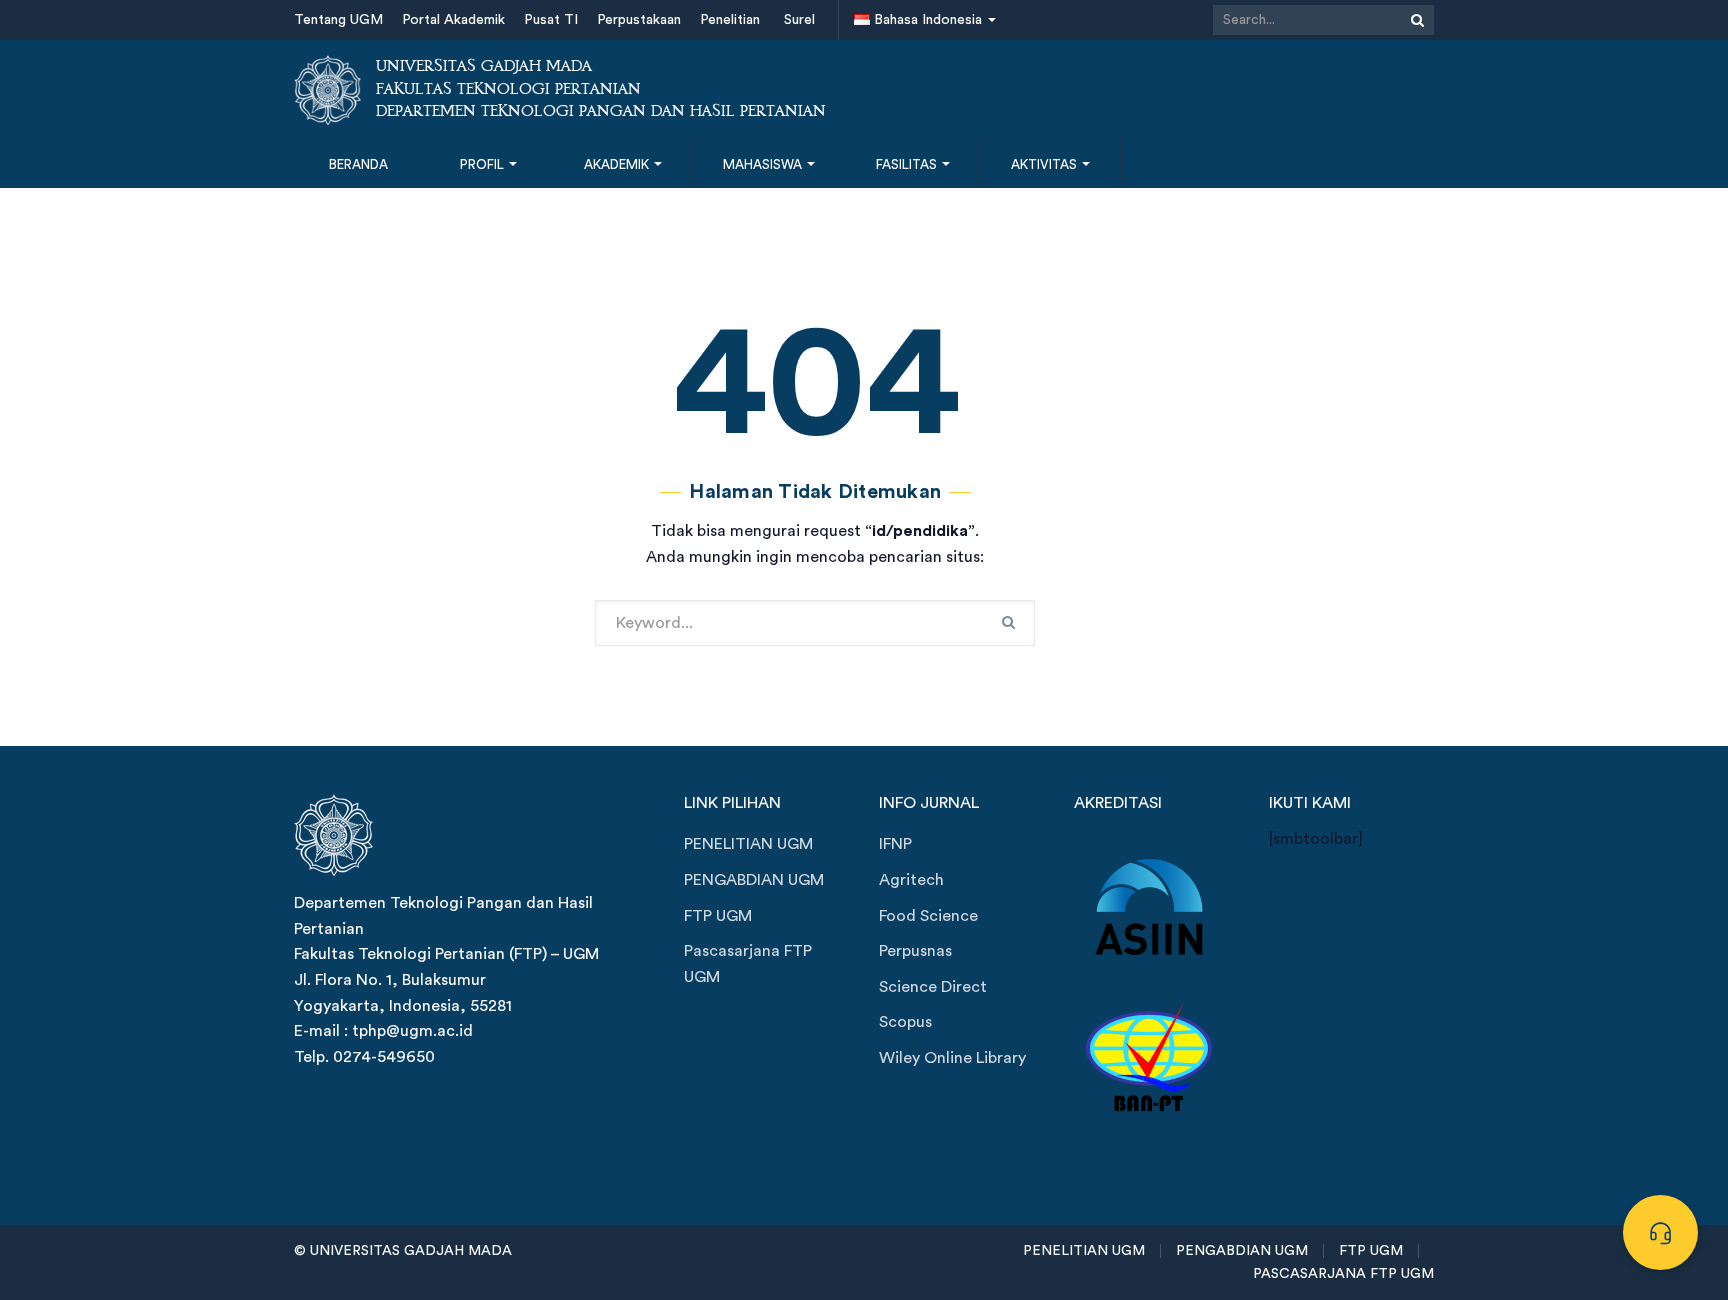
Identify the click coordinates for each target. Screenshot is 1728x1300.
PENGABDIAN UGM (754, 880)
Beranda (358, 164)
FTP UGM (718, 916)
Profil (483, 164)
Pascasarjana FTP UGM (748, 964)
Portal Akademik (453, 20)
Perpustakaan (639, 20)
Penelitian (730, 20)
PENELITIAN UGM (748, 844)
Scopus (905, 1022)
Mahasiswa (764, 164)
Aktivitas (1045, 164)
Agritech (911, 880)
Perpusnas (915, 951)
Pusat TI (551, 20)
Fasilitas (908, 164)
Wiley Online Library (952, 1058)
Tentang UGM (338, 20)
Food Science (928, 916)
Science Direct (933, 987)
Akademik (618, 164)
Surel (799, 20)
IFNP (895, 844)
